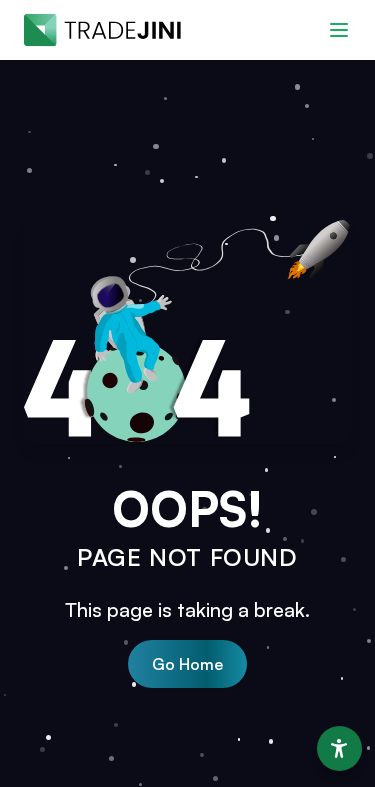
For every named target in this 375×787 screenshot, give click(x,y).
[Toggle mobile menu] (339, 30)
